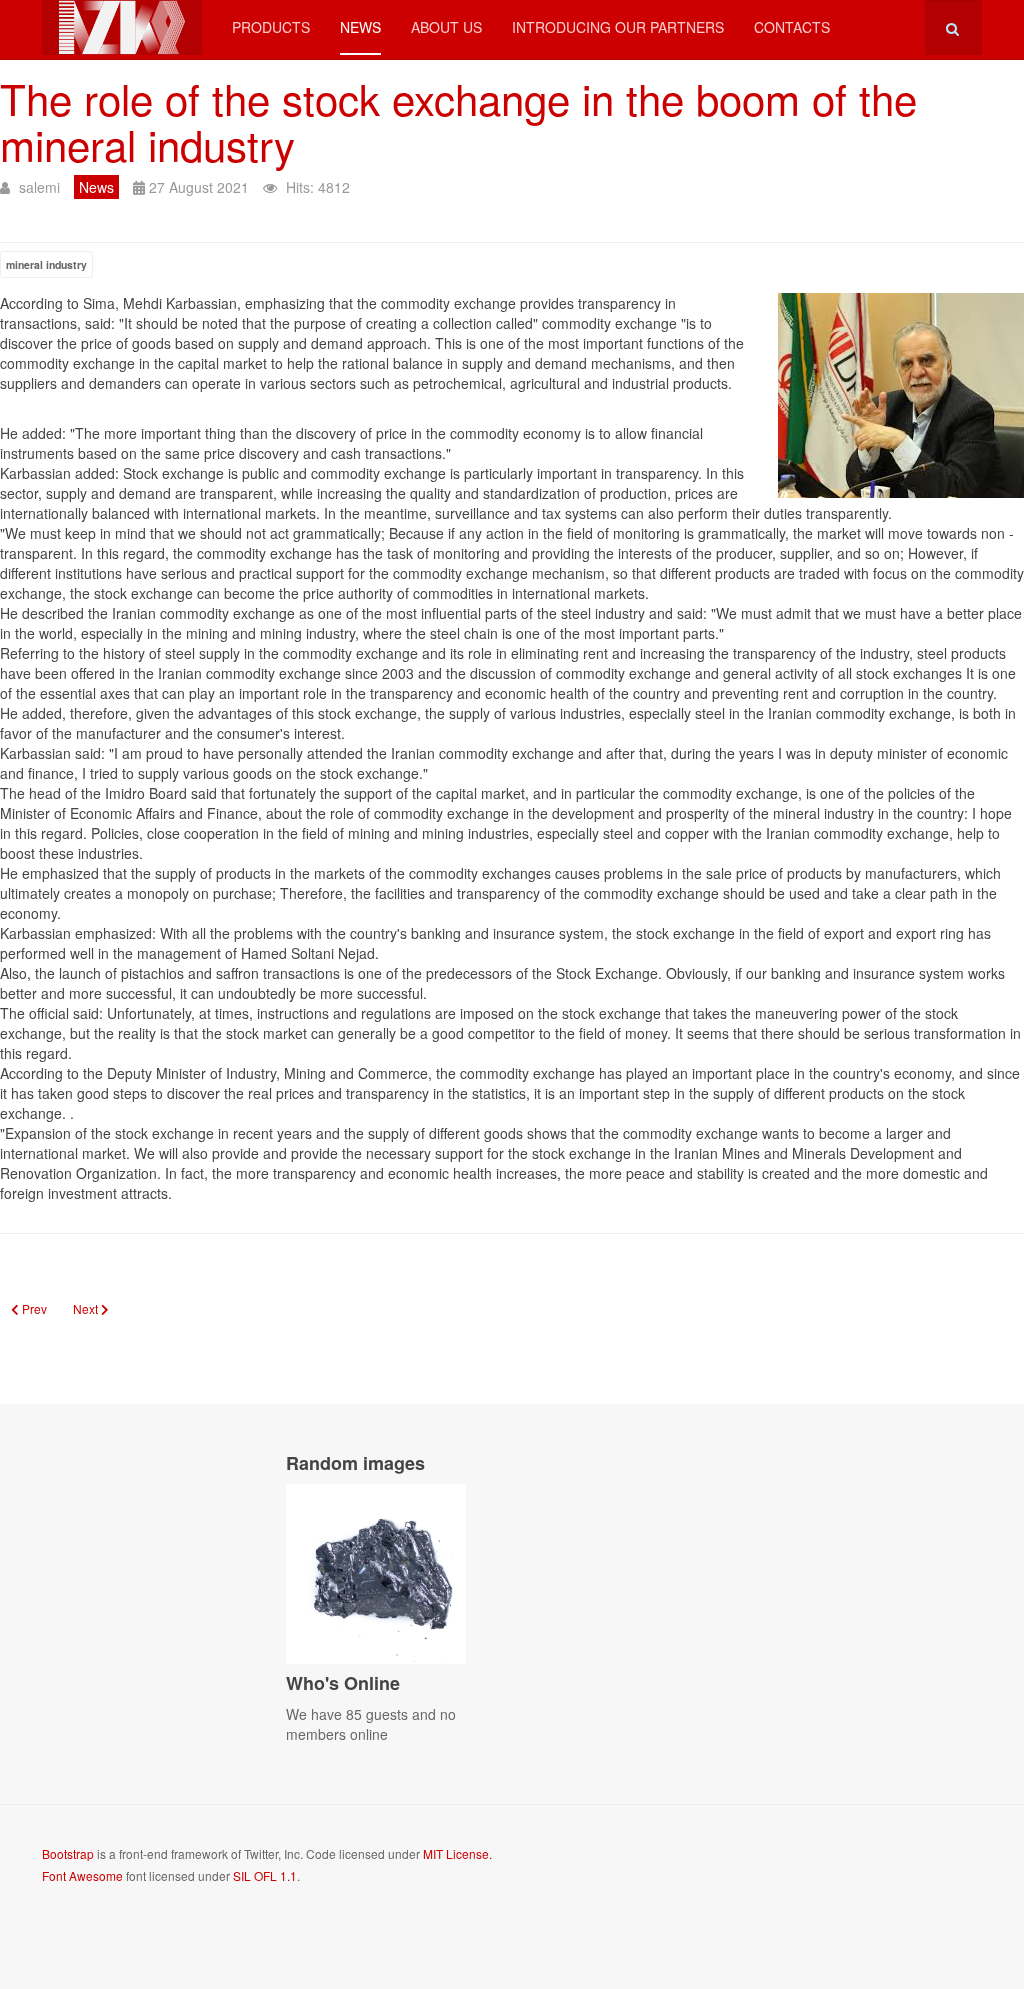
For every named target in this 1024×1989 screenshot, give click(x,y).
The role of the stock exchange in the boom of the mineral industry (458, 121)
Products (271, 27)
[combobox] (953, 27)
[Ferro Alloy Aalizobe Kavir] (122, 27)
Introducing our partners (618, 27)
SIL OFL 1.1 (265, 1875)
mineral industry (46, 264)
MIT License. (457, 1853)
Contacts (792, 27)
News (360, 27)
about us (446, 27)
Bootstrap (68, 1853)
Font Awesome (82, 1875)
